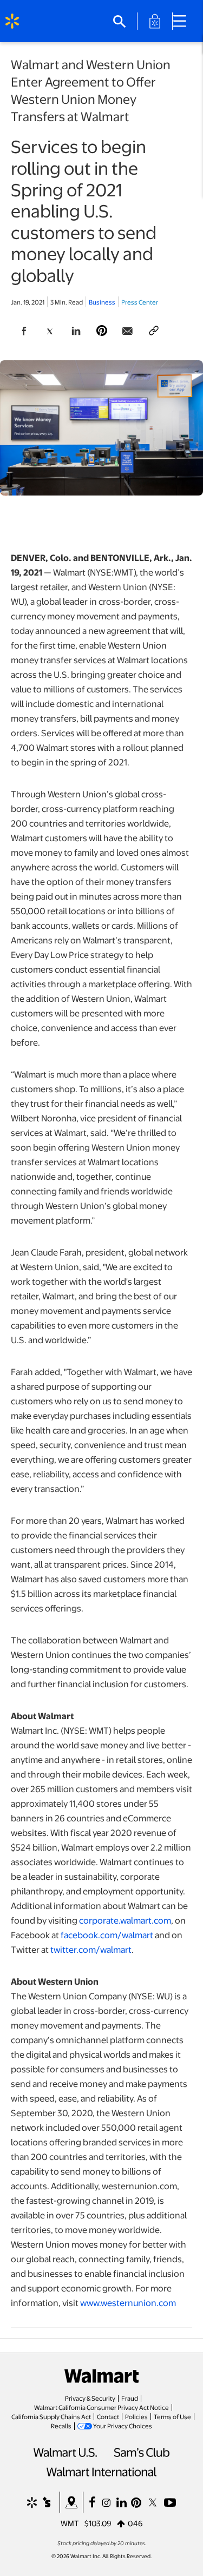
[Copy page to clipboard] (154, 331)
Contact (108, 2416)
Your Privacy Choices (123, 2426)
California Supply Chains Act (51, 2416)
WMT (70, 2523)
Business (102, 302)
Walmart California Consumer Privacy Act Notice (101, 2407)
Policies (136, 2416)
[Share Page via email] (128, 331)
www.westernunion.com (128, 2303)
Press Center (140, 302)
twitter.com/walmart (91, 1949)
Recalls (61, 2426)
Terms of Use (172, 2416)
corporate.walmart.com (125, 1920)
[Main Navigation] (184, 21)
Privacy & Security (90, 2398)
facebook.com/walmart (107, 1935)
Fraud (130, 2398)
